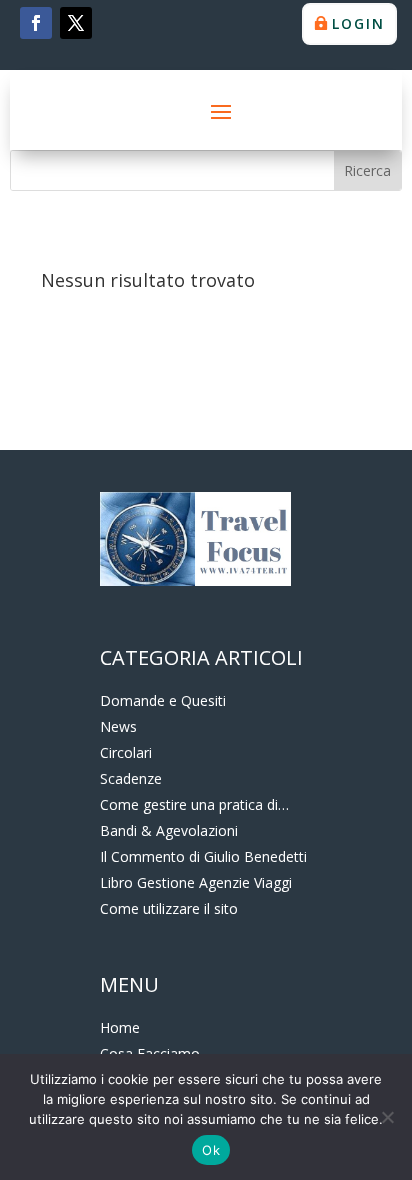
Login (358, 23)
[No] (387, 1117)
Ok (211, 1150)
